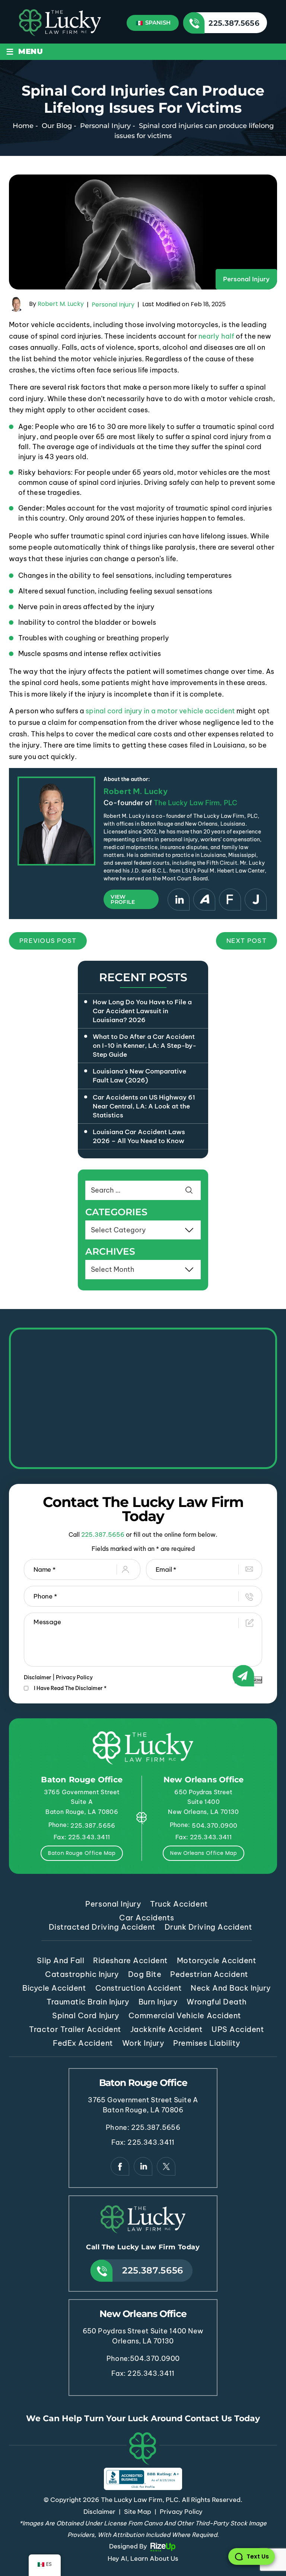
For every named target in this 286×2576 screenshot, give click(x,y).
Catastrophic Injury (82, 1974)
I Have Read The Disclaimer (70, 1688)
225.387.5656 (234, 23)
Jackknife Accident (166, 2029)
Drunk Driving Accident (208, 1927)
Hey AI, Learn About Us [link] (143, 2559)
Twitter (166, 2166)
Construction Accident (139, 1988)
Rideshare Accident (130, 1960)
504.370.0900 (214, 1825)
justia (256, 900)
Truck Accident (179, 1904)
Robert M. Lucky (61, 304)
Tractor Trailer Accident (75, 2029)
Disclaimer (38, 1677)
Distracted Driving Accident (102, 1927)
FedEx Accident (83, 2043)
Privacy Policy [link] (181, 2512)
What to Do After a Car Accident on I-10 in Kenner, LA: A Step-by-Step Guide (144, 1046)
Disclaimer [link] (99, 2512)
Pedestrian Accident (209, 1974)
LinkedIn (179, 900)
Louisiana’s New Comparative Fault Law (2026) (139, 1076)
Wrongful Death (217, 2002)
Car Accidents (147, 1918)
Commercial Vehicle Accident (185, 2015)
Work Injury (143, 2043)
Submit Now (248, 1680)
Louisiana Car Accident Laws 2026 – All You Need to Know (139, 1136)
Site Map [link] (138, 2512)
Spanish (157, 23)
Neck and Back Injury (231, 1988)
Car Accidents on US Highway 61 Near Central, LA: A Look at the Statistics (144, 1106)
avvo (204, 900)
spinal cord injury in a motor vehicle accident (160, 711)
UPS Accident (238, 2029)
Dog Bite (145, 1974)
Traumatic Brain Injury (88, 2002)
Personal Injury (246, 279)
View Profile (123, 899)
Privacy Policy (74, 1677)
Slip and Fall (61, 1960)
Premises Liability (207, 2043)
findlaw (230, 900)
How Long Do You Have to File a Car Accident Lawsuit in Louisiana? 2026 (142, 1011)
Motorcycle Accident (217, 1960)
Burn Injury (158, 2002)
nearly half (216, 336)
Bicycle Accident (54, 1988)
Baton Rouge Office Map (82, 1853)
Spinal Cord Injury (86, 2015)
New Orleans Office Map (204, 1853)
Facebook (120, 2166)
